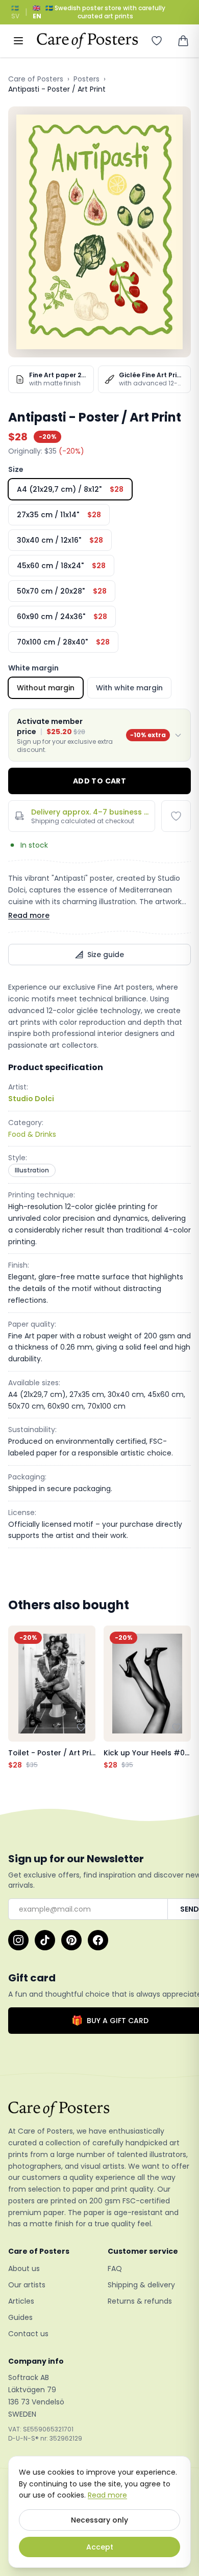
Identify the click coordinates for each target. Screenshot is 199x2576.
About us (24, 2269)
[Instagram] (18, 1940)
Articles (21, 2301)
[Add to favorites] (176, 816)
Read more (29, 915)
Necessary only (99, 2520)
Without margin (46, 688)
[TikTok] (45, 1940)
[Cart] (183, 41)
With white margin (129, 688)
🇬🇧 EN (37, 12)
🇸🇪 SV (15, 12)
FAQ (115, 2269)
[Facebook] (98, 1940)
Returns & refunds (140, 2301)
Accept (100, 2547)
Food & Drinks (32, 1134)
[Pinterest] (71, 1940)
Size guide (106, 955)
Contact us (28, 2334)
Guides (20, 2317)
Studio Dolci (31, 1099)
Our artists (27, 2285)
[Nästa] (181, 1698)
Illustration (32, 1170)
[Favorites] (157, 41)
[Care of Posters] (99, 2109)
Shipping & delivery (141, 2285)
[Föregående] (18, 1698)
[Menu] (18, 41)
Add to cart (99, 781)
